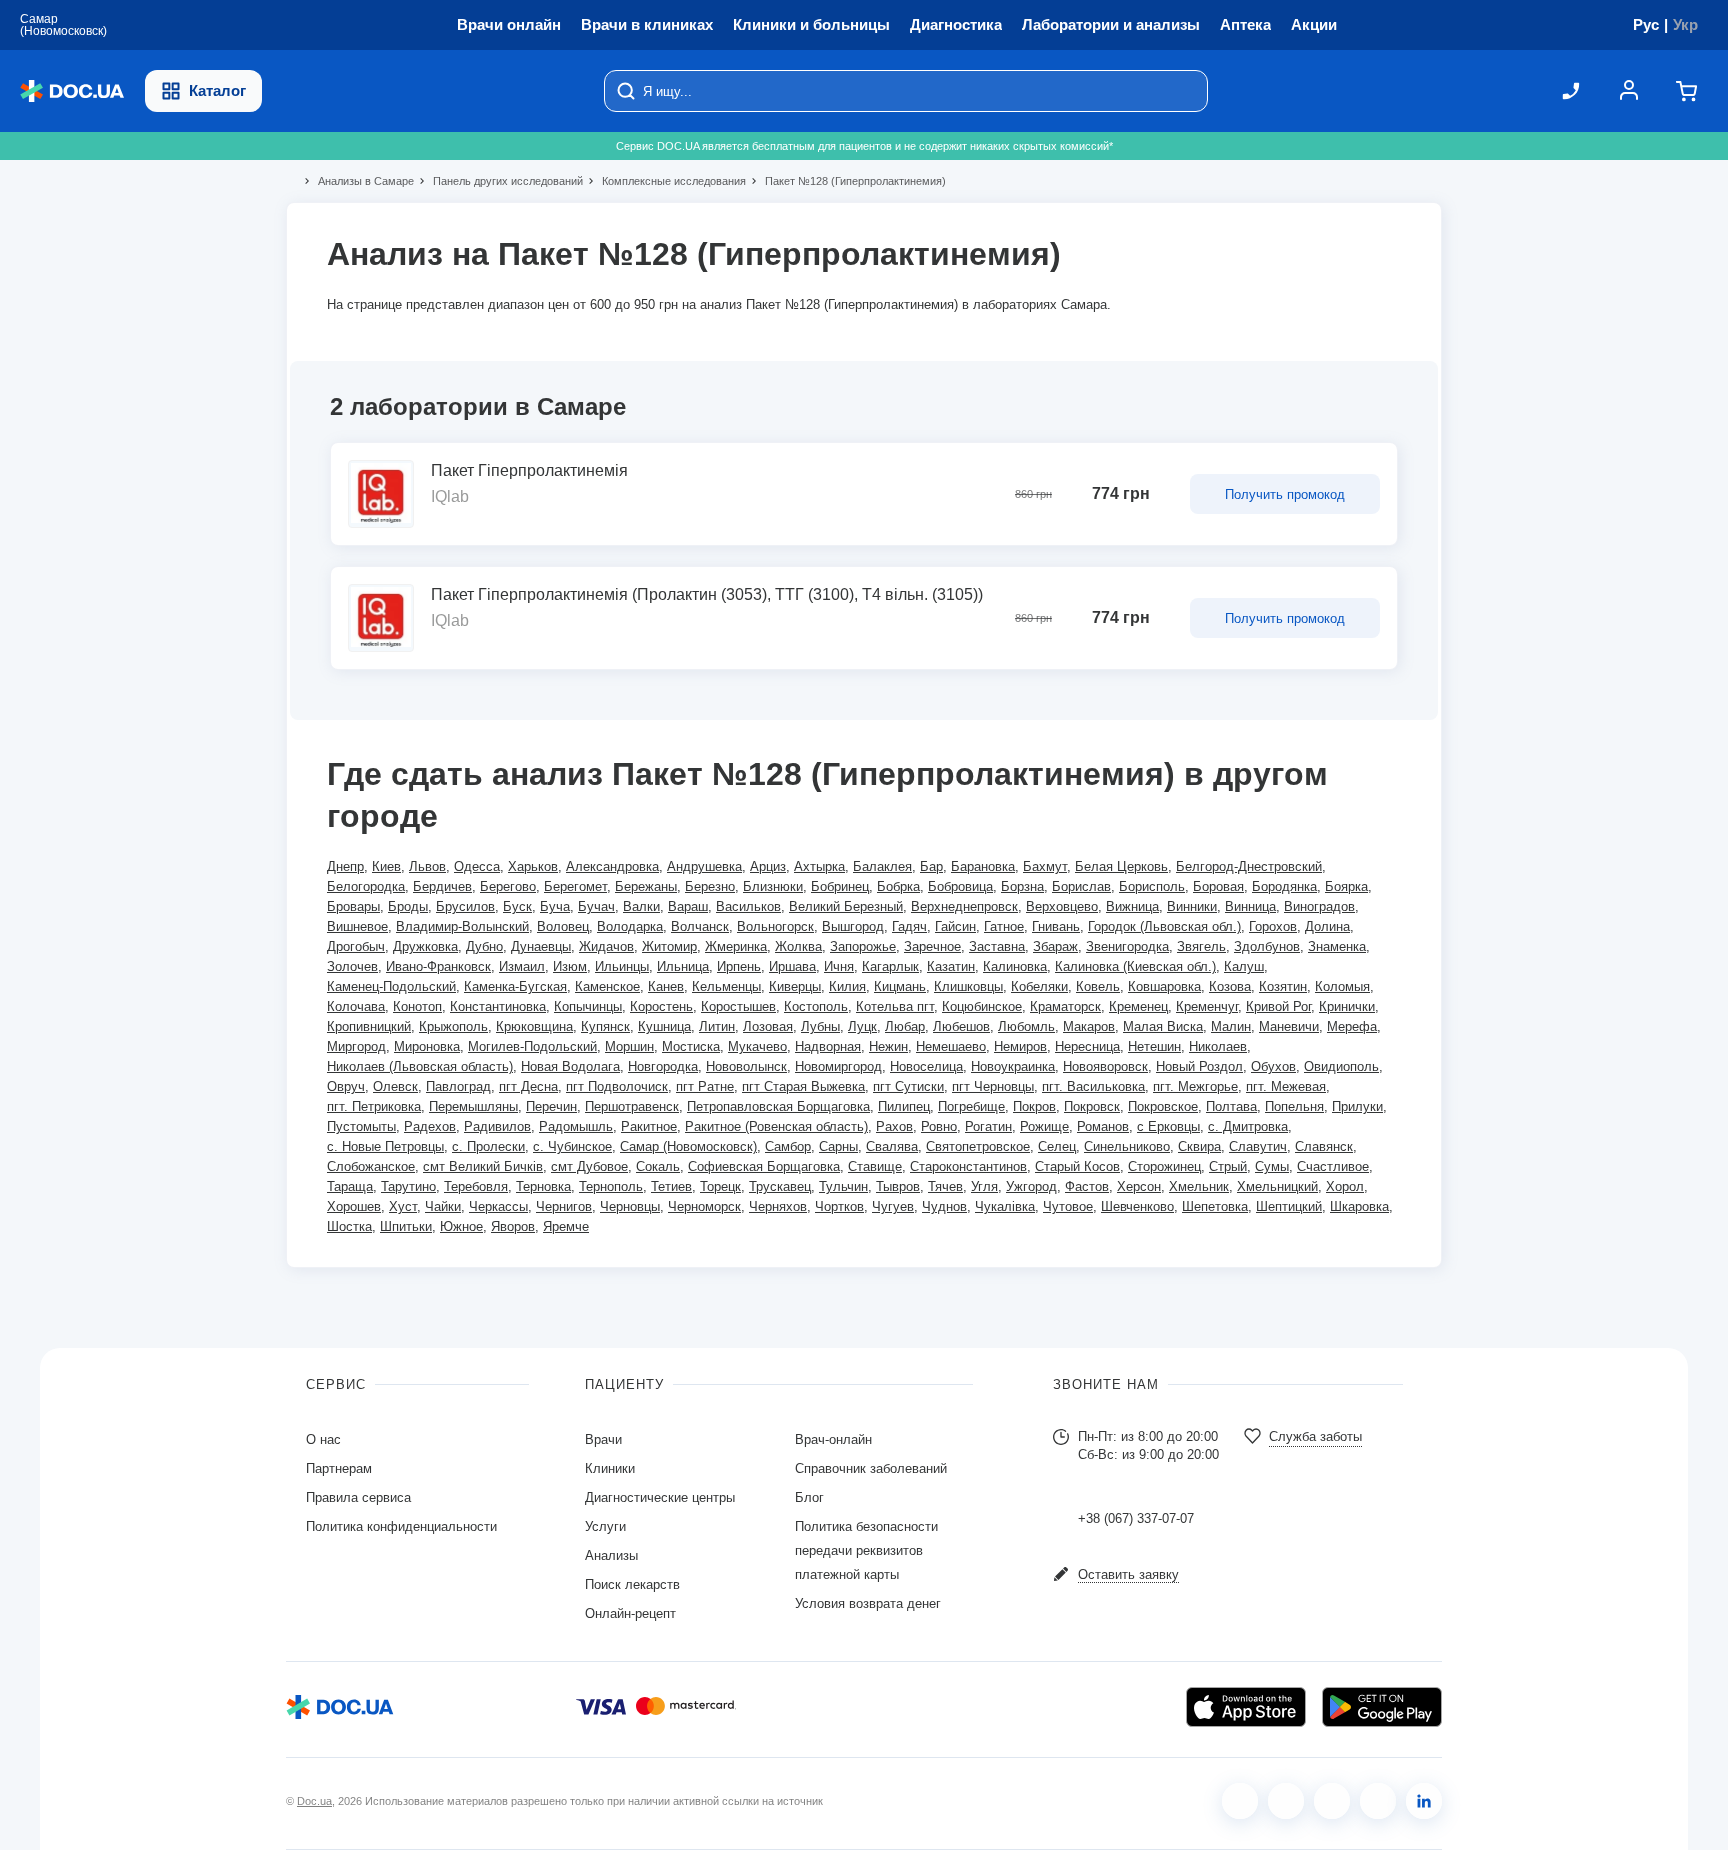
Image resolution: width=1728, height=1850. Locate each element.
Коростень (661, 1006)
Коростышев (738, 1006)
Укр (1685, 24)
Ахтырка (819, 866)
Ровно (939, 1126)
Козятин (1283, 986)
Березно (710, 886)
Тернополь (611, 1186)
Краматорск (1065, 1006)
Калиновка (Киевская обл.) (1135, 966)
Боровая (1218, 886)
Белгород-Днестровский (1249, 866)
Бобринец (840, 886)
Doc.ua (314, 1801)
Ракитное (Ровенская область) (776, 1126)
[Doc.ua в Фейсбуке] (1240, 1801)
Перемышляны (473, 1106)
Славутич (1258, 1146)
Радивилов (497, 1126)
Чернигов (564, 1206)
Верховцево (1062, 906)
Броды (408, 906)
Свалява (892, 1146)
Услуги (605, 1526)
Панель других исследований (499, 181)
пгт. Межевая (1286, 1086)
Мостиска (691, 1046)
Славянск (1324, 1146)
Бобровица (960, 886)
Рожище (1044, 1126)
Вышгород (853, 926)
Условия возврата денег (868, 1603)
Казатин (951, 966)
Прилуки (1357, 1106)
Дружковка (425, 946)
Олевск (395, 1086)
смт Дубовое (589, 1166)
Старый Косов (1077, 1166)
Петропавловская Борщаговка (778, 1106)
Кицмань (900, 986)
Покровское (1163, 1106)
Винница (1250, 906)
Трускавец (780, 1186)
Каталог (217, 90)
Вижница (1132, 906)
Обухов (1273, 1066)
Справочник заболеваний (871, 1468)
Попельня (1294, 1106)
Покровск (1092, 1106)
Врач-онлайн (833, 1439)
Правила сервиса (358, 1497)
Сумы (1272, 1166)
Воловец (563, 926)
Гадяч (909, 926)
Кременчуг (1207, 1006)
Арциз (768, 866)
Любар (905, 1026)
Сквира (1199, 1146)
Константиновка (498, 1006)
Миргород (356, 1046)
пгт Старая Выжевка (803, 1086)
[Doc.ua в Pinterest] (1424, 1801)
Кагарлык (890, 966)
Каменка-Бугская (515, 986)
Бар (931, 866)
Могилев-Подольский (532, 1046)
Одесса (477, 866)
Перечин (551, 1106)
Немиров (1020, 1046)
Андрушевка (704, 866)
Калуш (1244, 966)
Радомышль (576, 1126)
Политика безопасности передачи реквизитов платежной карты (866, 1550)
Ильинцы (622, 966)
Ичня (839, 966)
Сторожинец (1164, 1166)
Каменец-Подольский (391, 986)
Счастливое (1333, 1166)
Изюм (570, 966)
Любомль (1026, 1026)
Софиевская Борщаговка (764, 1166)
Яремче (566, 1226)
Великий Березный (846, 906)
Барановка (983, 866)
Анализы (611, 1555)
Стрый (1228, 1166)
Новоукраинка (1013, 1066)
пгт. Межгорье (1195, 1086)
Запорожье (863, 946)
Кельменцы (726, 986)
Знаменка (1337, 946)
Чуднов (944, 1206)
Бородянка (1284, 886)
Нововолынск (746, 1066)
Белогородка (366, 886)
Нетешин (1154, 1046)
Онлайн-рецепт (630, 1613)
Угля (984, 1186)
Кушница (664, 1026)
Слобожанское (371, 1166)
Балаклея (882, 866)
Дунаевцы (541, 946)
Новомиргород (838, 1066)
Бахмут (1045, 866)
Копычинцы (588, 1006)
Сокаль (658, 1166)
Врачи (603, 1439)
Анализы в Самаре (357, 181)
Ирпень (739, 966)
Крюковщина (534, 1026)
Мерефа (1352, 1026)
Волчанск (700, 926)
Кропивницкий (369, 1026)
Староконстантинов (968, 1166)
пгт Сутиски (908, 1086)
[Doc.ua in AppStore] (1246, 1707)
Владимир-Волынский (462, 926)
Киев (386, 866)
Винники (1192, 906)
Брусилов (465, 906)
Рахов (894, 1126)
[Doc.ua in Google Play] (1382, 1707)
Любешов (961, 1026)
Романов (1103, 1126)
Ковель (1098, 986)
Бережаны (646, 886)
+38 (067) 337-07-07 (1136, 1518)
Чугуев (893, 1206)
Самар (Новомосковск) (688, 1146)
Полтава (1231, 1106)
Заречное (932, 946)
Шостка (349, 1226)
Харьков (533, 866)
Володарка (630, 926)
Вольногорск (775, 926)
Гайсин (955, 926)
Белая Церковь (1121, 866)
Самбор (788, 1146)
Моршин (629, 1046)
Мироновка (427, 1046)
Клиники (610, 1468)
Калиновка (1015, 966)
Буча (555, 906)
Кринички (1347, 1006)
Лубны (820, 1026)
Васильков (748, 906)
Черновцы (630, 1206)
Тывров (898, 1186)
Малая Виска (1163, 1026)
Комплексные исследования (665, 181)
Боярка (1346, 886)
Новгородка (663, 1066)
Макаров (1089, 1026)
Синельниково (1127, 1146)
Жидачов (606, 946)
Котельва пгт (895, 1006)
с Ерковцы (1168, 1126)
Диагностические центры (660, 1497)
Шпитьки (406, 1226)
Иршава (792, 966)
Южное (461, 1226)
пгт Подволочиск (617, 1086)
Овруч (346, 1086)
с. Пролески (488, 1146)
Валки (641, 906)
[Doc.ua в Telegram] (1332, 1801)
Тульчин (843, 1186)
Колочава (356, 1006)
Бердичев (442, 886)
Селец (1057, 1146)
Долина (1327, 926)
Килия (847, 986)
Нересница (1087, 1046)
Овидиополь (1341, 1066)
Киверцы (795, 986)
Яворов (513, 1226)
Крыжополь (453, 1026)
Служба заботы (1315, 1436)
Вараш (688, 906)
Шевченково (1137, 1206)
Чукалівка (1005, 1206)
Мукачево (757, 1046)
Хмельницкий (1277, 1186)
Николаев (1218, 1046)
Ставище (875, 1166)
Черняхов (778, 1206)
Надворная (828, 1046)
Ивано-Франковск (438, 966)
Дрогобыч (356, 946)
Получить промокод (1285, 494)
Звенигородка (1127, 946)
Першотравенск (632, 1106)
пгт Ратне (705, 1086)
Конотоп (417, 1006)
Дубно (484, 946)
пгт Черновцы (993, 1086)
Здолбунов (1267, 946)
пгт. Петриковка (374, 1106)
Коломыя (1342, 986)
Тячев (945, 1186)
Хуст (403, 1206)
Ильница (683, 966)
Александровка (612, 866)
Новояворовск (1105, 1066)
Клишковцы (968, 986)
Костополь (816, 1006)
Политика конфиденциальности (401, 1526)
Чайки (443, 1206)
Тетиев (671, 1186)
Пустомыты (361, 1126)
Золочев (352, 966)
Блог (809, 1497)
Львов (427, 866)
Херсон (1139, 1186)
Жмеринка (736, 946)
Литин (717, 1026)
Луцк (862, 1026)
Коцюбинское (982, 1006)
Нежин (888, 1046)
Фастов (1087, 1186)
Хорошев (354, 1206)
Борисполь (1152, 886)
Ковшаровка (1164, 986)
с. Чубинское (572, 1146)
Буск (517, 906)
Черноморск (704, 1206)
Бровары (353, 906)
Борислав (1081, 886)
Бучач (596, 906)
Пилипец (904, 1106)
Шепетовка (1215, 1206)
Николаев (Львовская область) (420, 1066)
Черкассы (498, 1206)
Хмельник (1199, 1186)
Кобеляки (1039, 986)
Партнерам (339, 1468)
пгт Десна (528, 1086)
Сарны (838, 1146)
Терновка (543, 1186)
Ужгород (1031, 1186)
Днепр (345, 866)
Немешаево (951, 1046)
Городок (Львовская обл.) (1164, 926)
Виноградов (1319, 906)
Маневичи (1289, 1026)
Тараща (350, 1186)
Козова (1230, 986)
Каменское (607, 986)
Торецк (720, 1186)
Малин (1231, 1026)
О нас (323, 1439)
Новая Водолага (570, 1066)
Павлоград (458, 1086)
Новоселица (926, 1066)
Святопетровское (978, 1146)
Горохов (1273, 926)
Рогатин (988, 1126)
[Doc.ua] (72, 91)
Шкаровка (1359, 1206)
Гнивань (1056, 926)
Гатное (1004, 926)
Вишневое (357, 926)
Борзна (1022, 886)
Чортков (839, 1206)
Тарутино (408, 1186)
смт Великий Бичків (483, 1166)
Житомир (669, 946)
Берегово (508, 886)
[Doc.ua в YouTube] (1378, 1801)
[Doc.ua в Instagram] (1286, 1801)
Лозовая (768, 1026)
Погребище (971, 1106)
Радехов (430, 1126)
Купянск (605, 1026)
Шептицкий (1289, 1206)
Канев (666, 986)
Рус (1646, 24)
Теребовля (476, 1186)
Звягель (1201, 946)
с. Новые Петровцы (385, 1146)
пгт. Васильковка (1093, 1086)
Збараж (1055, 946)
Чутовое (1068, 1206)
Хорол (1345, 1186)
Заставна (997, 946)
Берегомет (575, 886)
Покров (1034, 1106)
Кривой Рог (1278, 1006)
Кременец (1138, 1006)
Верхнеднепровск (964, 906)
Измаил (522, 966)
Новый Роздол (1199, 1066)
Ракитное (649, 1126)
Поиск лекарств (632, 1584)
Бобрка (898, 886)
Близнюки (773, 886)
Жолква (798, 946)
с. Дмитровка (1248, 1126)
